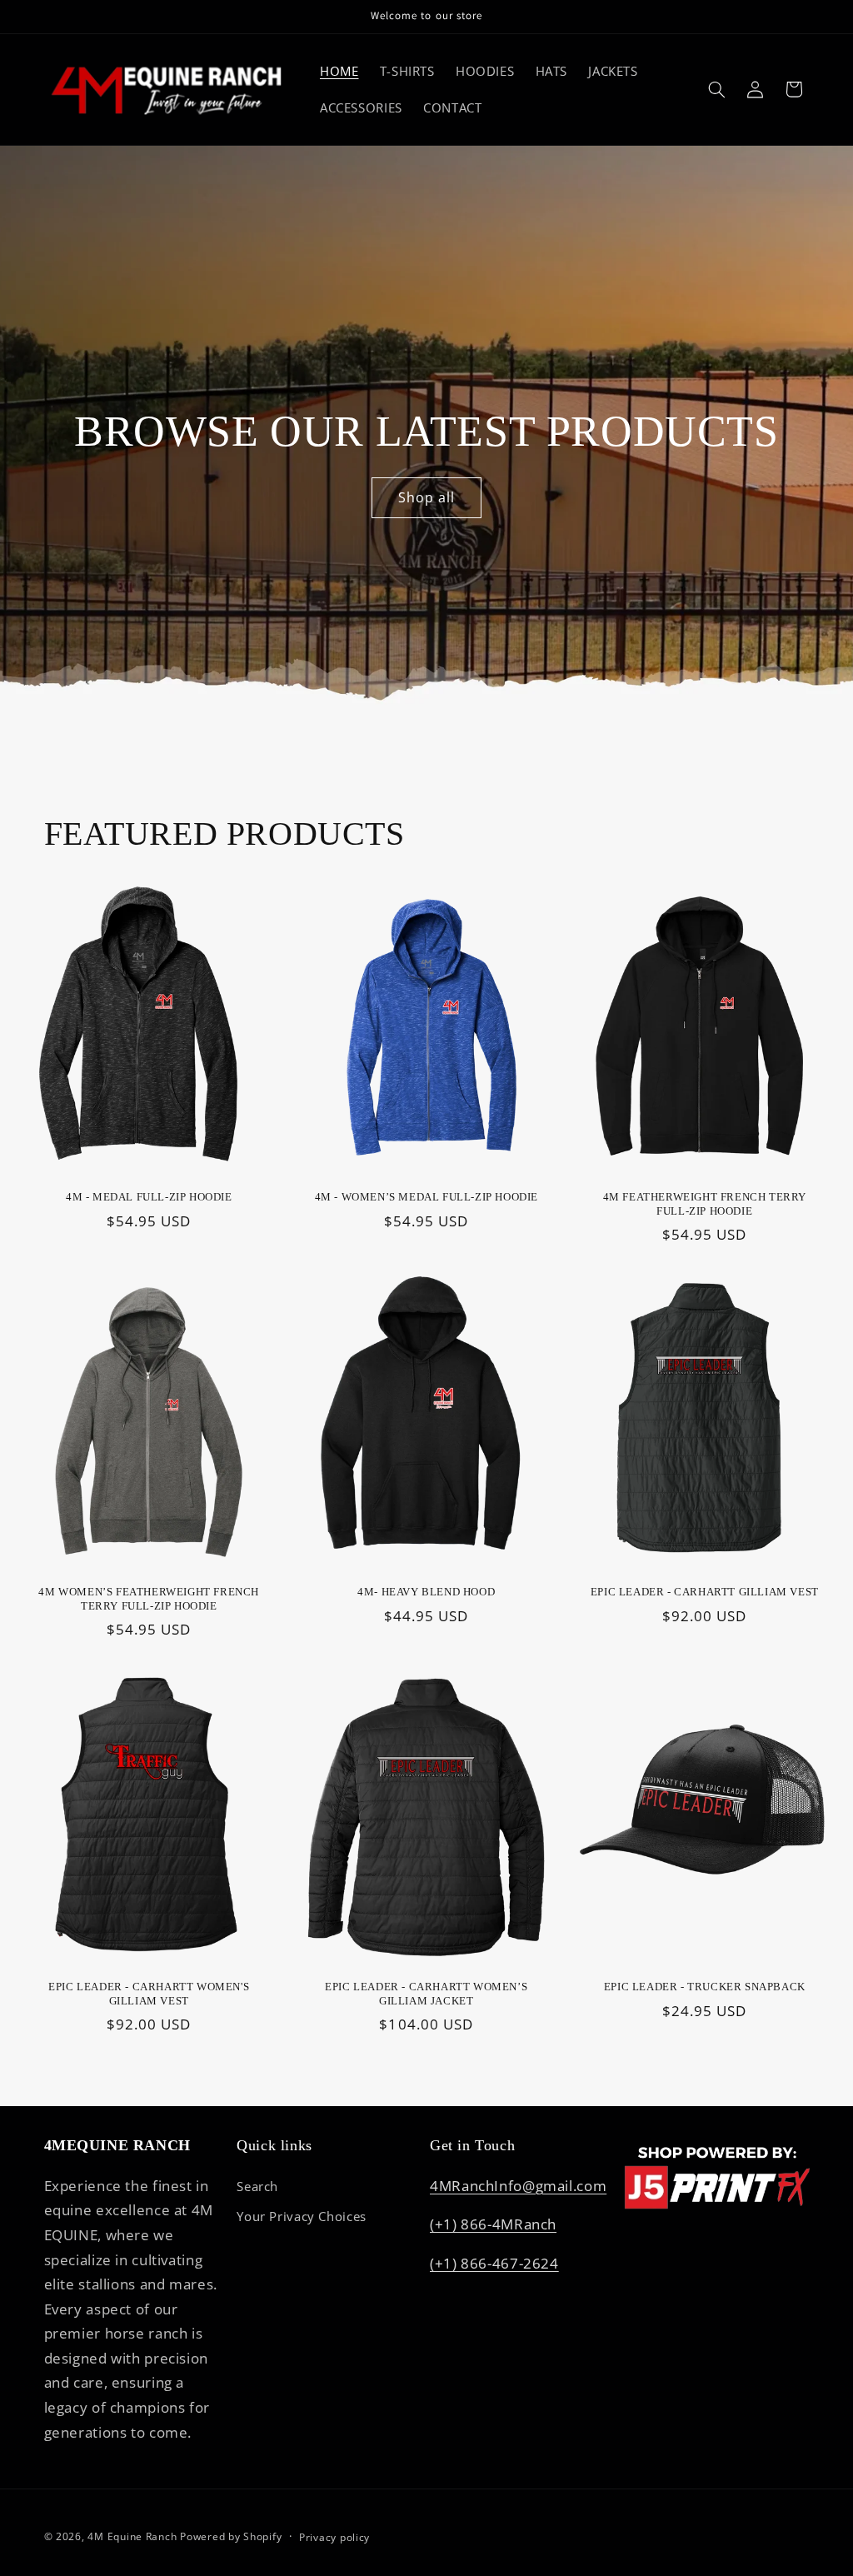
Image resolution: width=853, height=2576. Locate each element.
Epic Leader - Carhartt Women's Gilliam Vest (149, 1994)
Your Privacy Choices (302, 2216)
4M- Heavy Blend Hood (426, 1592)
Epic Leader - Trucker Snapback (704, 1987)
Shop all (426, 497)
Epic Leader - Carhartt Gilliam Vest (704, 1592)
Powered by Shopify (231, 2536)
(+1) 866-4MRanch (493, 2224)
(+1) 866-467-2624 (494, 2263)
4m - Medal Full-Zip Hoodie (149, 1198)
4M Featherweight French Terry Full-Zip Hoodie (704, 1205)
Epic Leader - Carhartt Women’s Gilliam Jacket (426, 1994)
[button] (716, 89)
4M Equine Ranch (132, 2536)
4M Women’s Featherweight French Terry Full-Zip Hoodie (149, 1599)
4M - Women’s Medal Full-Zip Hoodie (426, 1198)
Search (257, 2186)
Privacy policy (334, 2537)
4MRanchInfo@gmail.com (518, 2186)
